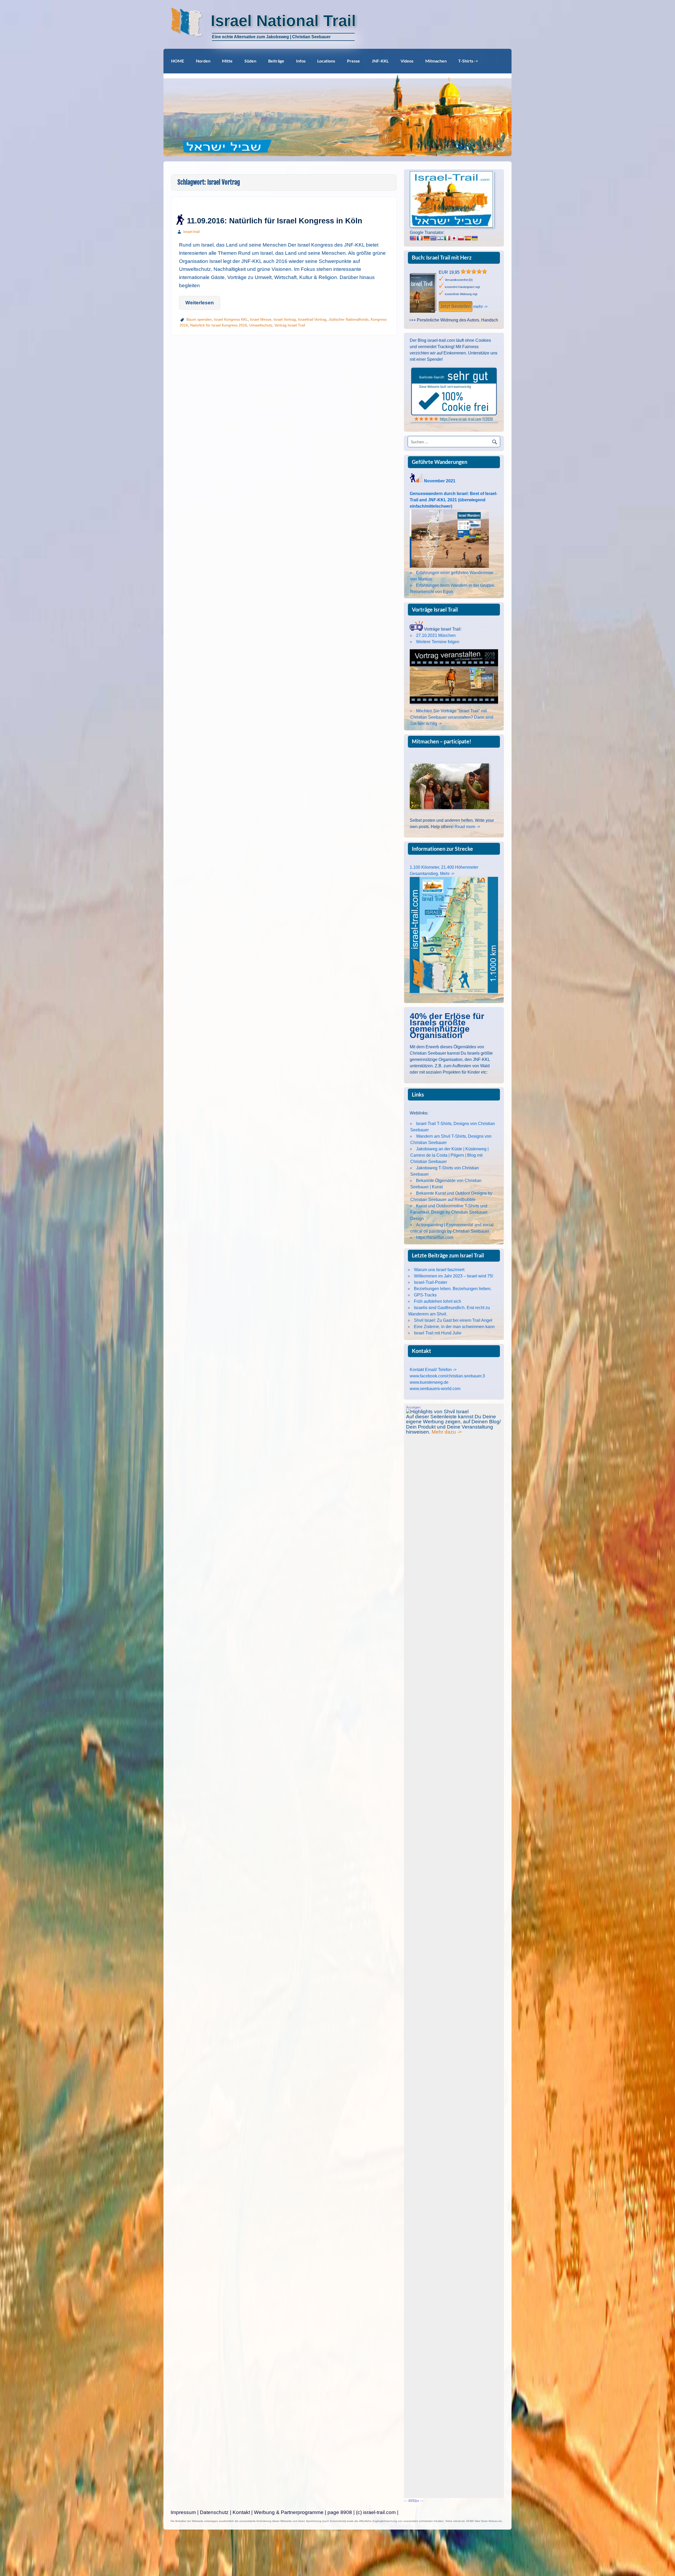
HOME (178, 61)
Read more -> (467, 827)
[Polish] (461, 238)
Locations (326, 61)
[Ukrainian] (475, 238)
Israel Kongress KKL (231, 319)
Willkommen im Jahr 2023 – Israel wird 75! (454, 1276)
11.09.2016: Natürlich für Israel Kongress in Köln (275, 221)
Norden (203, 61)
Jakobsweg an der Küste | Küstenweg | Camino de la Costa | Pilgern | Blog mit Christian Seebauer (449, 1155)
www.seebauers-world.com (435, 1389)
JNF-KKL (380, 61)
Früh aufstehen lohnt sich (438, 1301)
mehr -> (480, 307)
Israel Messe (261, 319)
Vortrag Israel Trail (290, 325)
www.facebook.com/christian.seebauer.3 (447, 1376)
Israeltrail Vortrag (312, 319)
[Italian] (447, 238)
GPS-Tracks (425, 1295)
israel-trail (191, 232)
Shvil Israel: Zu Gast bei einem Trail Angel (453, 1320)
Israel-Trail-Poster (431, 1282)
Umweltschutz (261, 325)
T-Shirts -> (468, 61)
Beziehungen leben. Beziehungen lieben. (453, 1289)
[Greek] (433, 238)
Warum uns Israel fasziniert (439, 1270)
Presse (353, 61)
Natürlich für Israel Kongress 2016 (219, 325)
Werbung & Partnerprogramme (289, 2512)
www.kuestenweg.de (429, 1382)
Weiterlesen (200, 303)
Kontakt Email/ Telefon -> (433, 1370)
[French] (420, 238)
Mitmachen (436, 61)
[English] (413, 238)
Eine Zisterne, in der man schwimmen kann (454, 1327)
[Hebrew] (440, 238)
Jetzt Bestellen (455, 306)
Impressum (183, 2512)
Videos (407, 61)
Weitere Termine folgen (438, 642)
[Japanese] (454, 238)
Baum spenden (199, 319)
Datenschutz (214, 2512)
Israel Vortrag (285, 319)
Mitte (227, 61)
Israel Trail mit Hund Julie (438, 1333)
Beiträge (276, 61)
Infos (301, 61)
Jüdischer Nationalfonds (349, 319)
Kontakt (241, 2512)
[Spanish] (468, 238)
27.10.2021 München (436, 635)
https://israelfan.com (435, 1237)
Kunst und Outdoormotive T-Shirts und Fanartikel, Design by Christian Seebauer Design (449, 1212)
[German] (427, 238)
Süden (250, 61)
